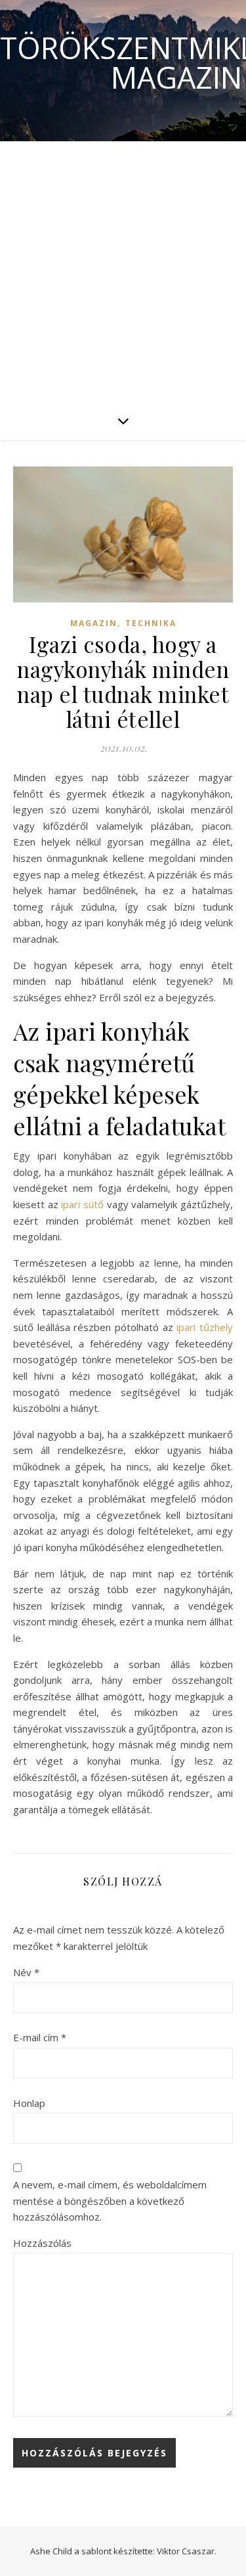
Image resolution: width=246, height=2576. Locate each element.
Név (26, 1972)
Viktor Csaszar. (187, 2551)
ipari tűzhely (205, 1327)
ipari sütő (82, 1204)
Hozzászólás (42, 2243)
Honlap (29, 2103)
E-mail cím (40, 2037)
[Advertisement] (123, 271)
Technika (151, 623)
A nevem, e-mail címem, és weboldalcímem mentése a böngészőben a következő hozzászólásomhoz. (110, 2201)
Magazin (94, 623)
